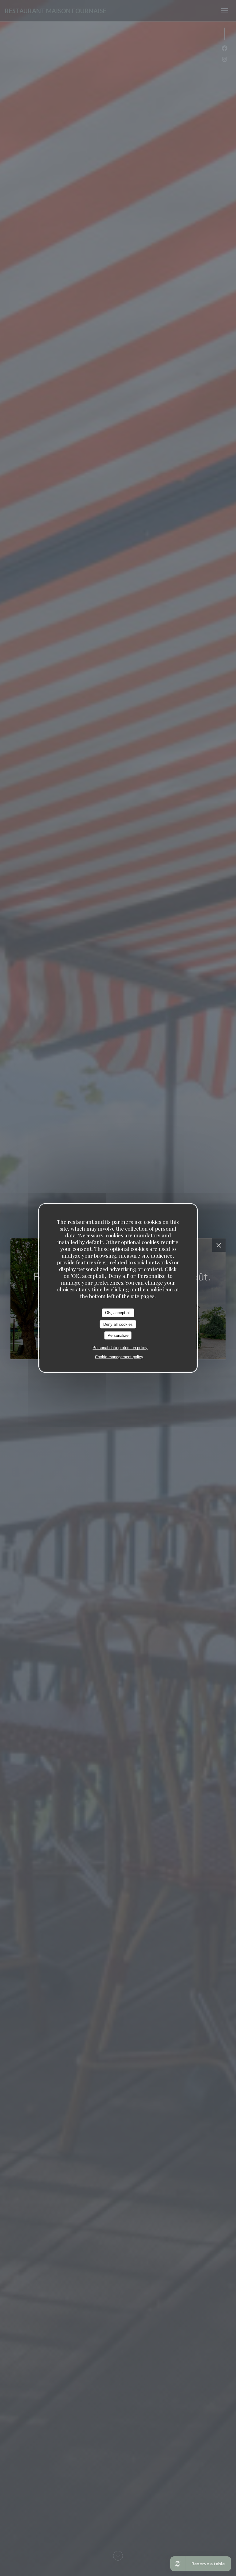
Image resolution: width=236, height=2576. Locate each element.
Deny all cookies (118, 1324)
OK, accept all (118, 1313)
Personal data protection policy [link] (120, 1347)
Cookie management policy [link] (119, 1357)
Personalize (118, 1335)
